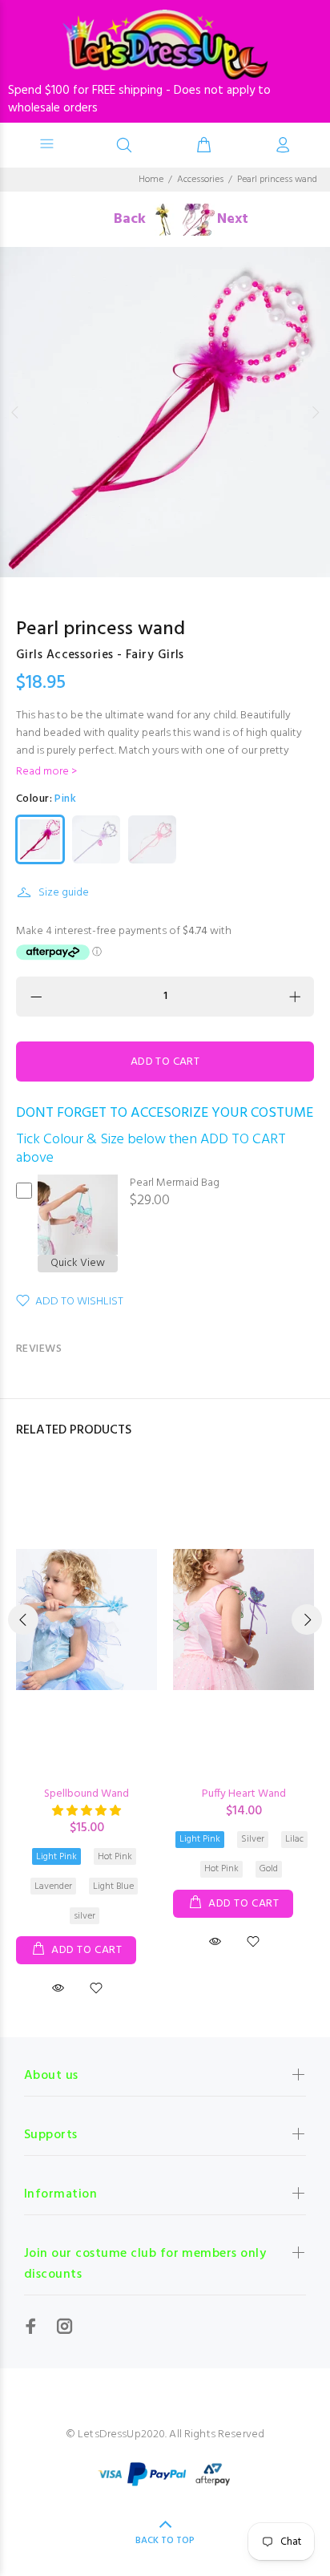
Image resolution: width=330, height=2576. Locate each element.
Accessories (200, 180)
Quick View (78, 1264)
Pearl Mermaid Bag (175, 1183)
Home (151, 180)
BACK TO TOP (165, 2541)
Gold (269, 1869)
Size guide (64, 893)
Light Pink (56, 1857)
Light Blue (113, 1887)
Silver (253, 1839)
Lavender (53, 1887)
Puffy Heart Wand (244, 1794)
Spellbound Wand (87, 1794)
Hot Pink (115, 1857)
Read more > (46, 772)
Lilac (294, 1839)
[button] (87, 1812)
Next (315, 412)
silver (85, 1916)
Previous (15, 412)
